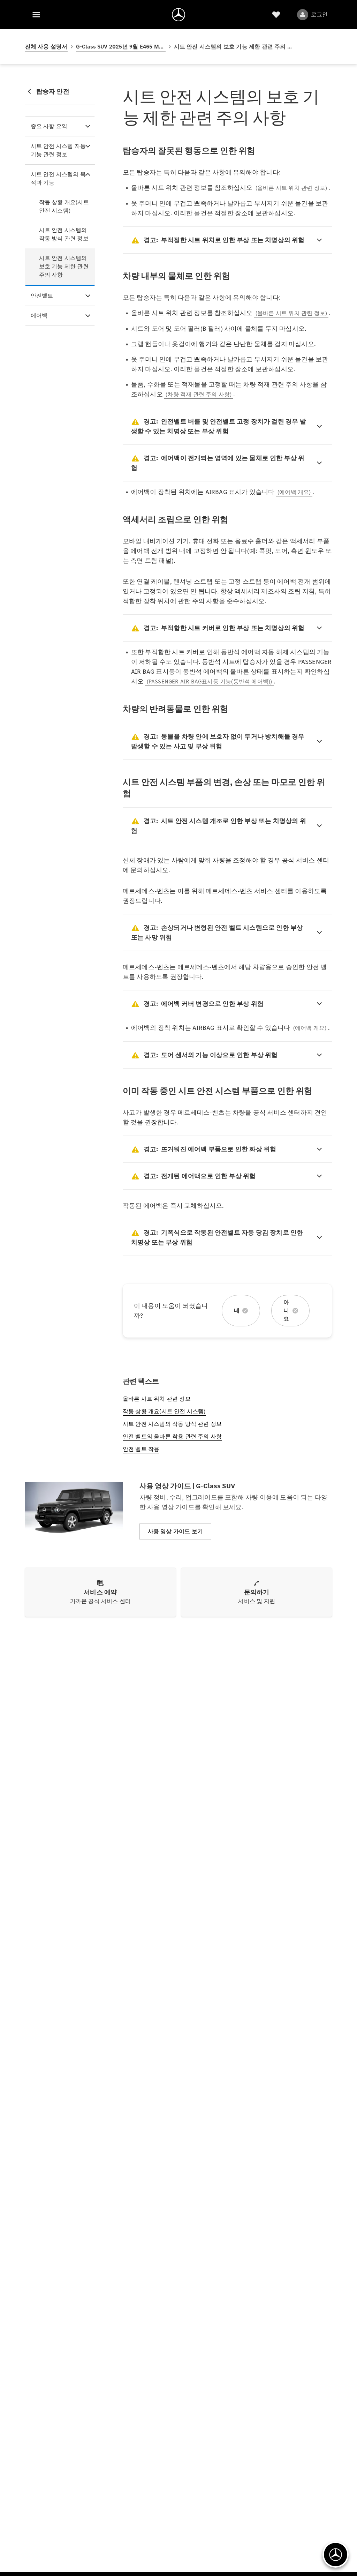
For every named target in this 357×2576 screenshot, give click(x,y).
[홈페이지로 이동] (178, 15)
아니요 (286, 1311)
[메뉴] (36, 15)
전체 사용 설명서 (46, 47)
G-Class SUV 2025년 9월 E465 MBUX (121, 47)
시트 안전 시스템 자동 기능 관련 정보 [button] (58, 150)
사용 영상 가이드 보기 (175, 1531)
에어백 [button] (39, 316)
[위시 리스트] (276, 15)
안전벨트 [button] (42, 296)
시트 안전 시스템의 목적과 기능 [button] (58, 178)
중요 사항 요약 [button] (49, 126)
